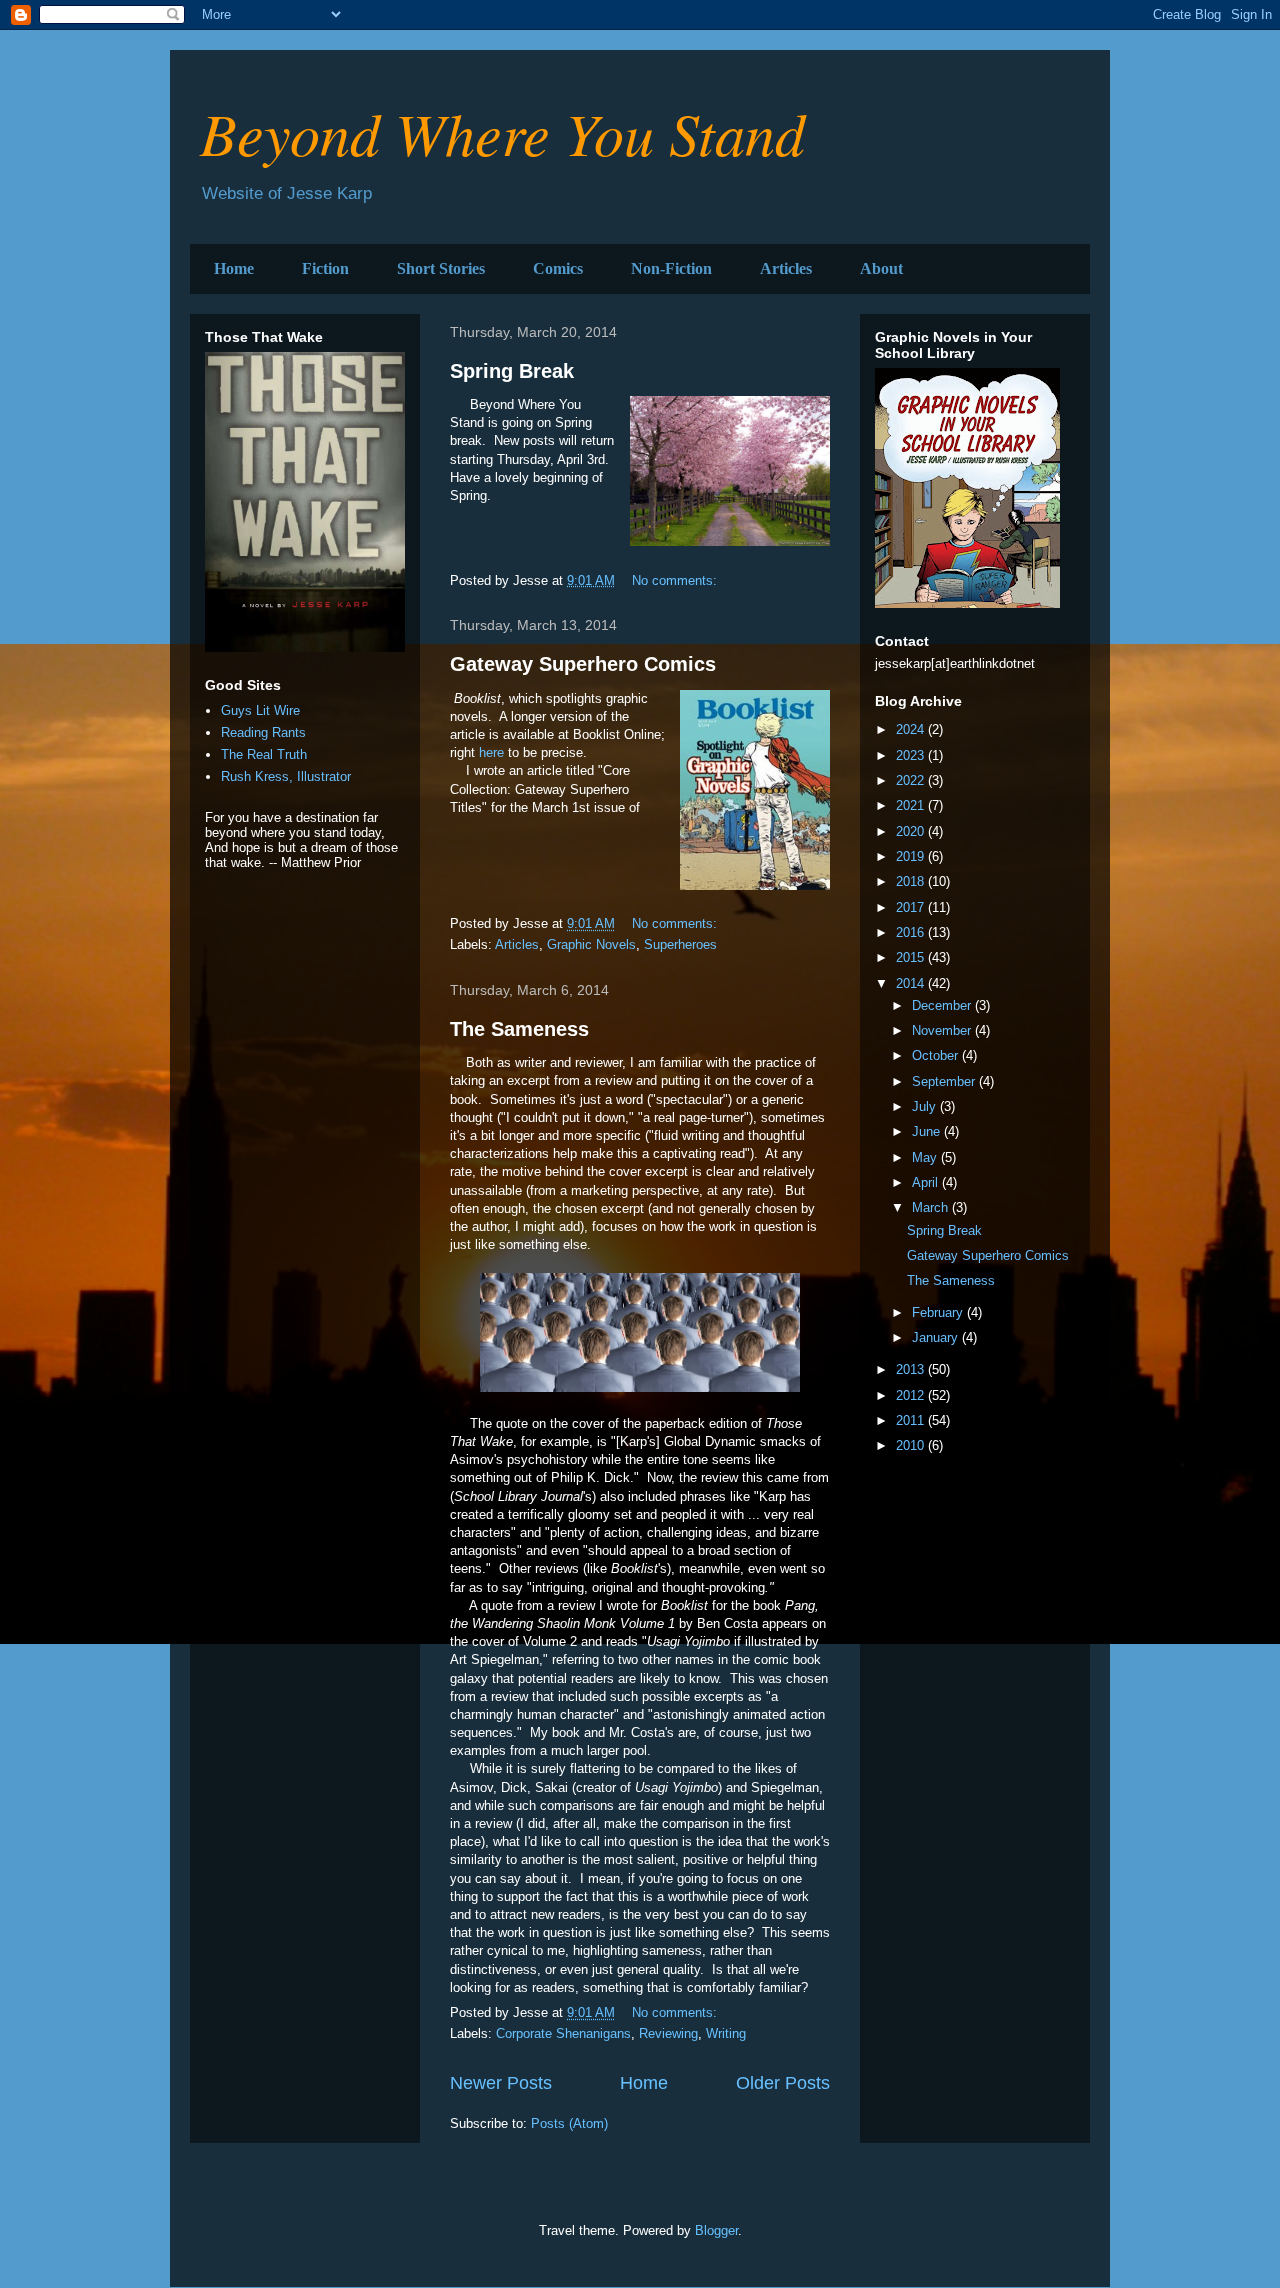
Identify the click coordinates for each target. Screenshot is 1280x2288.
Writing (726, 2033)
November (943, 1030)
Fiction (325, 268)
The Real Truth (264, 754)
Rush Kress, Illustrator (286, 776)
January (937, 1337)
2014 (912, 983)
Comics (558, 268)
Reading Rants (263, 732)
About (881, 268)
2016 (912, 932)
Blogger (716, 2230)
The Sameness (519, 1029)
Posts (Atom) (569, 2123)
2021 (912, 805)
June (928, 1131)
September (945, 1081)
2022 (912, 780)
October (937, 1055)
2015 (912, 957)
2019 (912, 856)
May (926, 1157)
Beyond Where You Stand (502, 132)
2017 (912, 907)
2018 (912, 881)
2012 (912, 1395)
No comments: (676, 580)
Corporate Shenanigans (563, 2033)
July (926, 1106)
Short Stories (441, 268)
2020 (912, 831)
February (939, 1312)
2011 (912, 1420)
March (932, 1207)
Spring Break (512, 371)
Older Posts (783, 2083)
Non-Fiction (671, 268)
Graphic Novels (591, 944)
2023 (912, 755)
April (927, 1182)
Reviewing (668, 2033)
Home (234, 268)
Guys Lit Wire (260, 710)
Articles (786, 268)
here (491, 752)
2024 (912, 729)
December (943, 1005)
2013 (912, 1369)
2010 (912, 1445)
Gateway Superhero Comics (583, 664)
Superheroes (680, 944)
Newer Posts (501, 2083)
